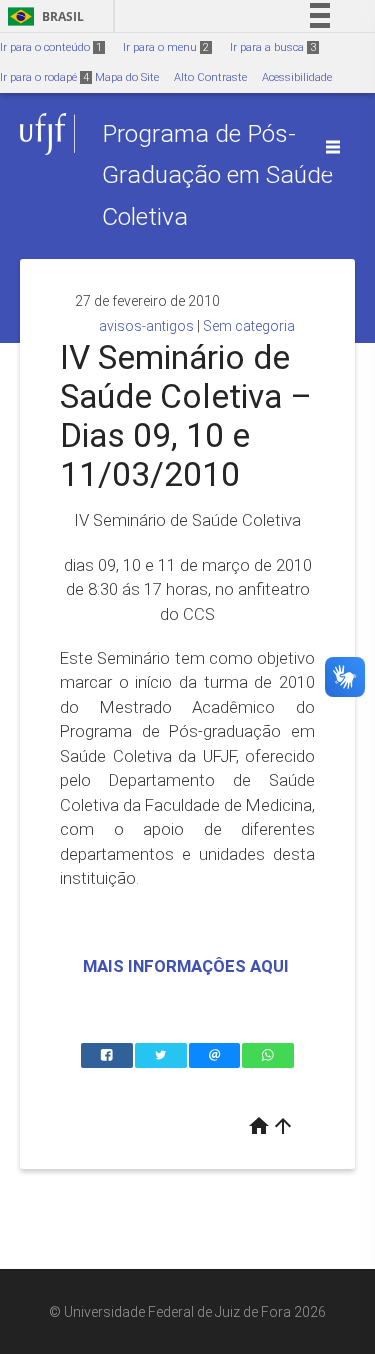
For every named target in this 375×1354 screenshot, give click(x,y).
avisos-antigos (146, 326)
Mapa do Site (127, 77)
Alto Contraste (210, 77)
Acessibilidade (297, 77)
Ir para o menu (166, 47)
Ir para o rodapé (44, 77)
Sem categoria (249, 326)
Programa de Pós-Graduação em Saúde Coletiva (217, 175)
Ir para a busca (273, 47)
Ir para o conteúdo (51, 47)
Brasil (42, 16)
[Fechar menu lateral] (333, 147)
